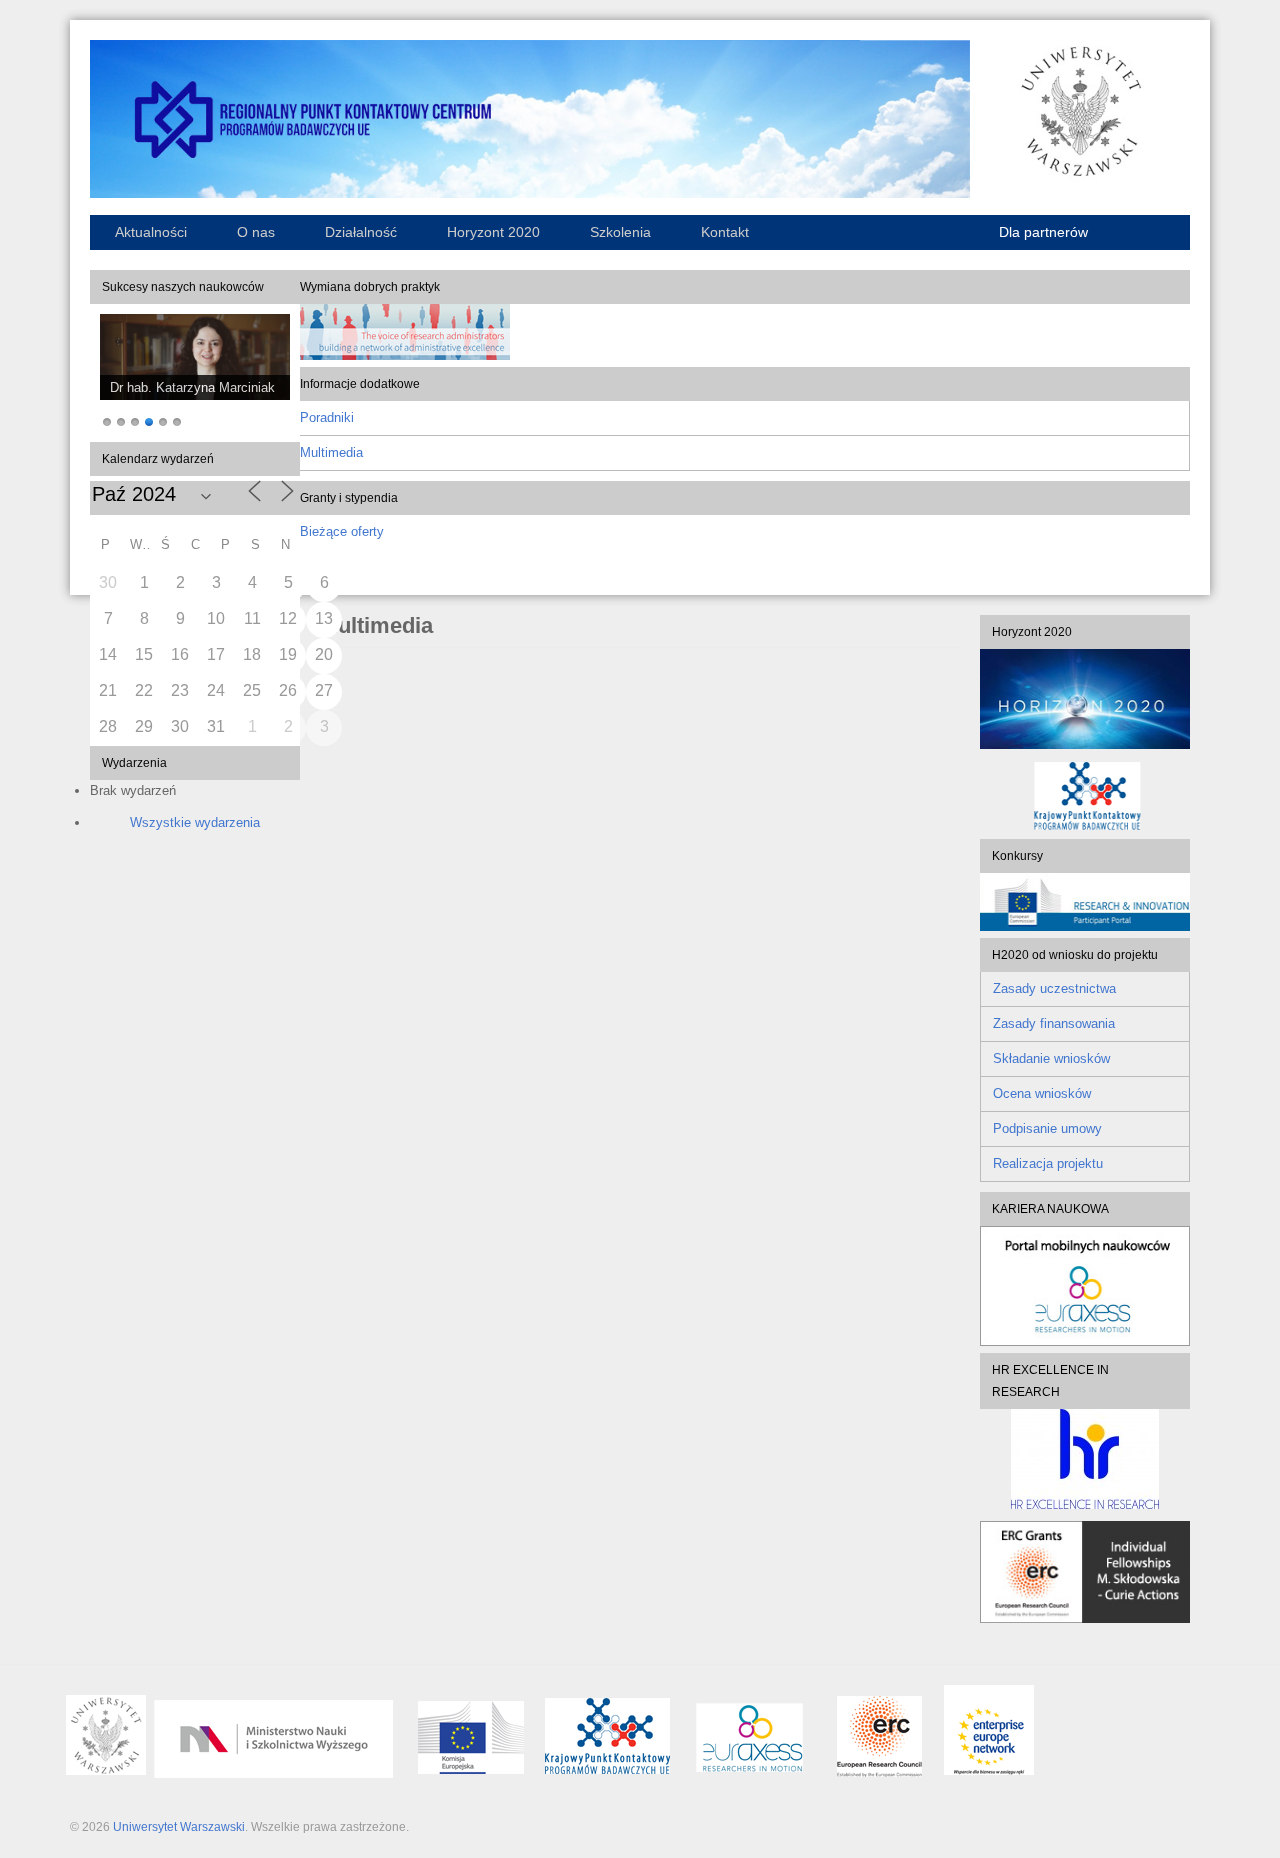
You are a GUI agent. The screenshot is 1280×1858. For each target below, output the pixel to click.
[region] (195, 373)
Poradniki (327, 417)
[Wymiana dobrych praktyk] (405, 355)
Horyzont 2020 (493, 232)
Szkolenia (620, 232)
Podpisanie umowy (1047, 1128)
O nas (256, 232)
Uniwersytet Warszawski (179, 1827)
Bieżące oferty (342, 531)
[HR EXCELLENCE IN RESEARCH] (1085, 1459)
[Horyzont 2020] (1085, 699)
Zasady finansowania (1054, 1023)
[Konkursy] (1085, 926)
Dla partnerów (1043, 232)
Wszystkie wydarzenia (195, 822)
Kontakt (725, 232)
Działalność (361, 232)
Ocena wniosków (1042, 1093)
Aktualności (151, 232)
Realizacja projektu (1048, 1163)
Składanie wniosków (1051, 1058)
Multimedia (331, 452)
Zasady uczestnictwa (1054, 988)
